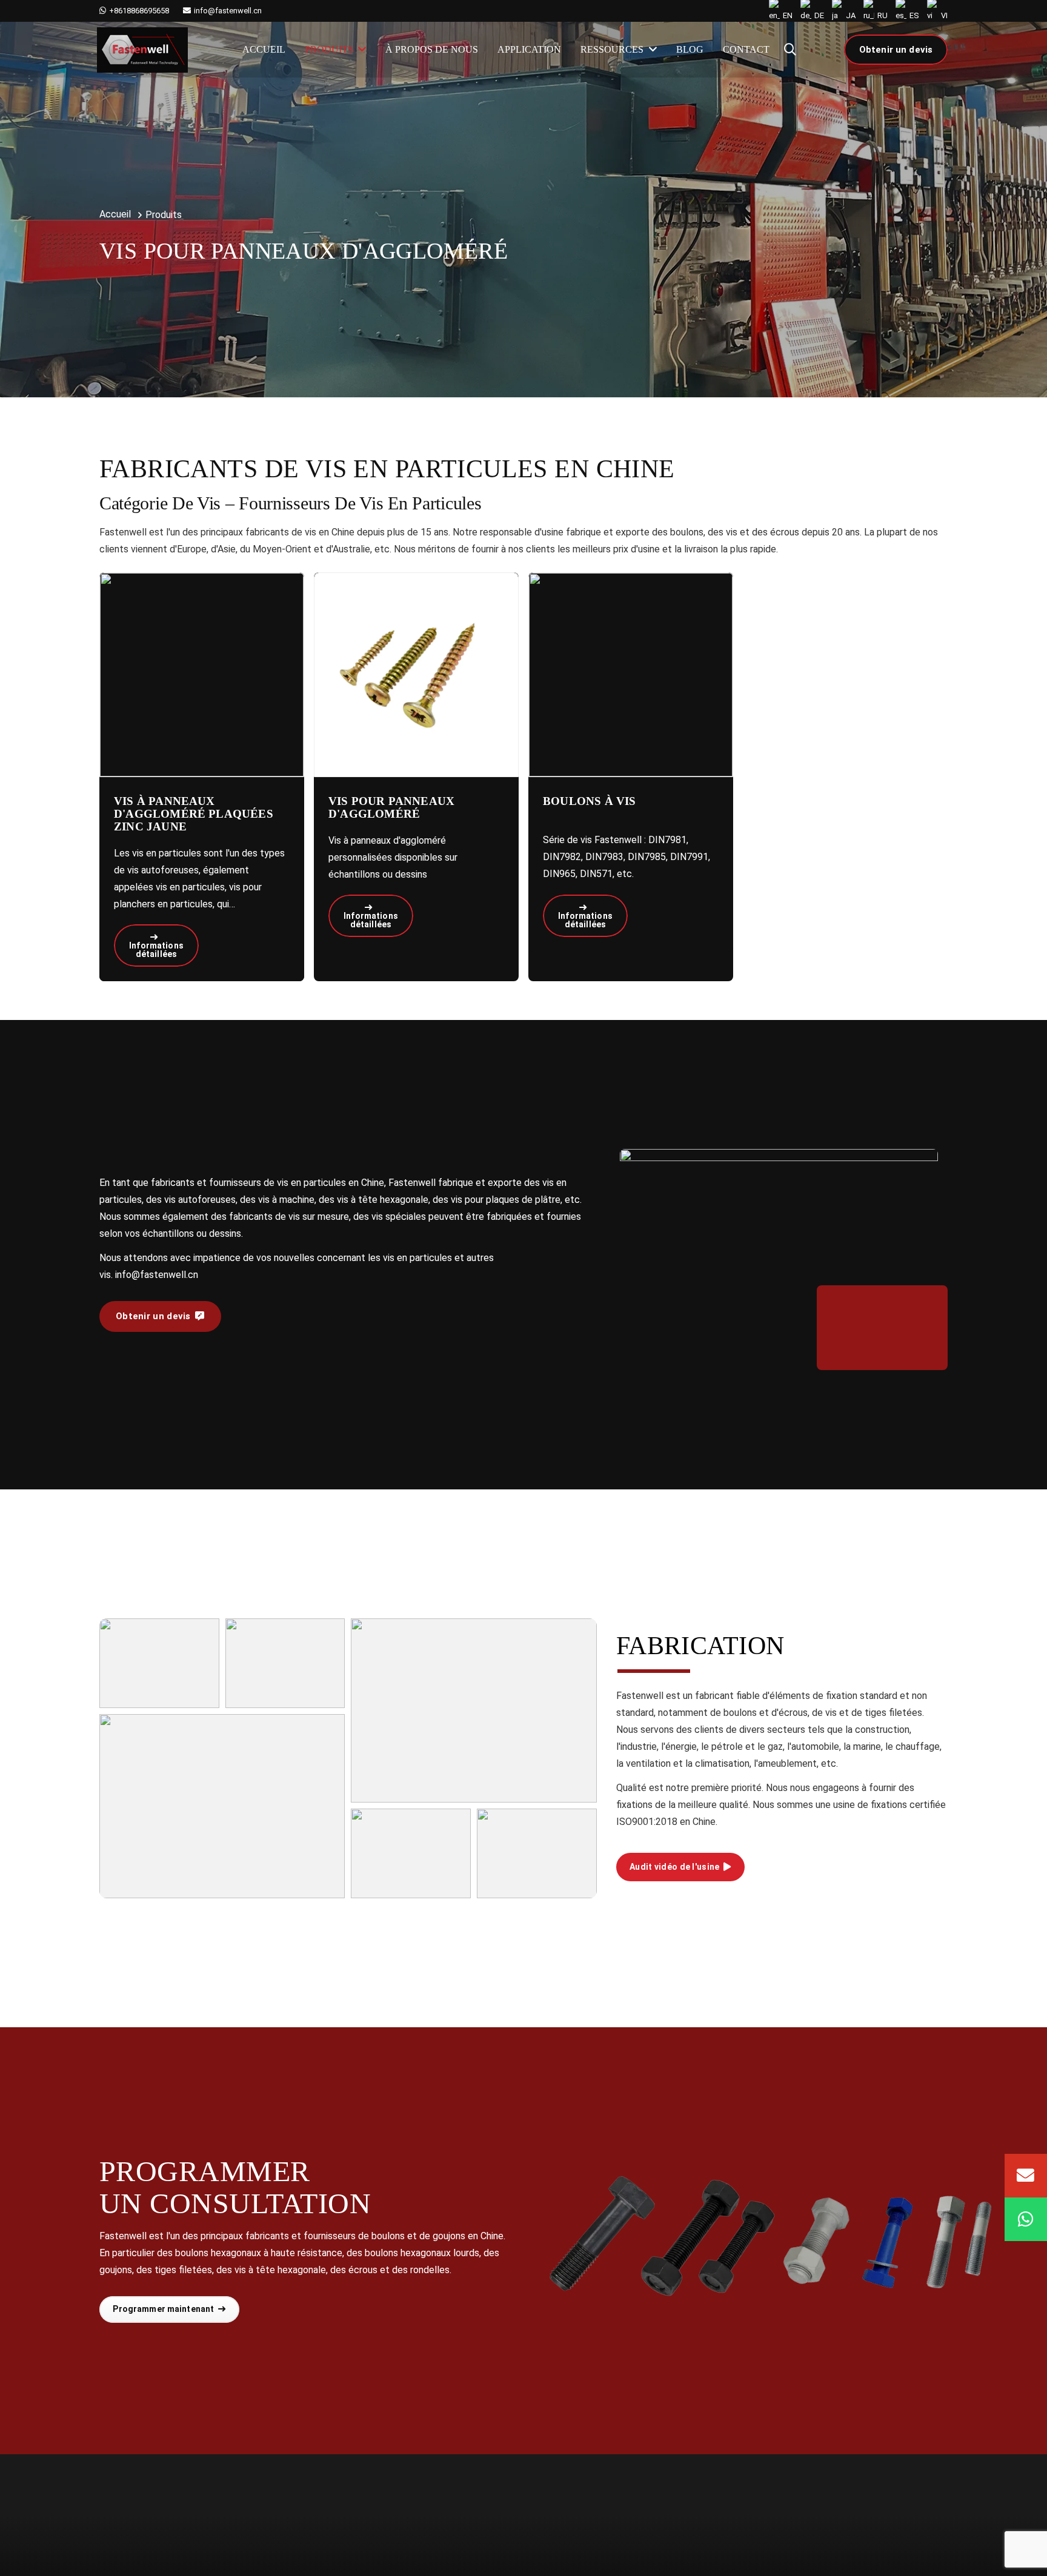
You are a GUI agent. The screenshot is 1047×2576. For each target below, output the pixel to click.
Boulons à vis (590, 801)
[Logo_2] (142, 50)
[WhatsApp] (1026, 2219)
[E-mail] (1026, 2176)
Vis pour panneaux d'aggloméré (391, 807)
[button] (790, 50)
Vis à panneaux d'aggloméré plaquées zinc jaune (194, 814)
